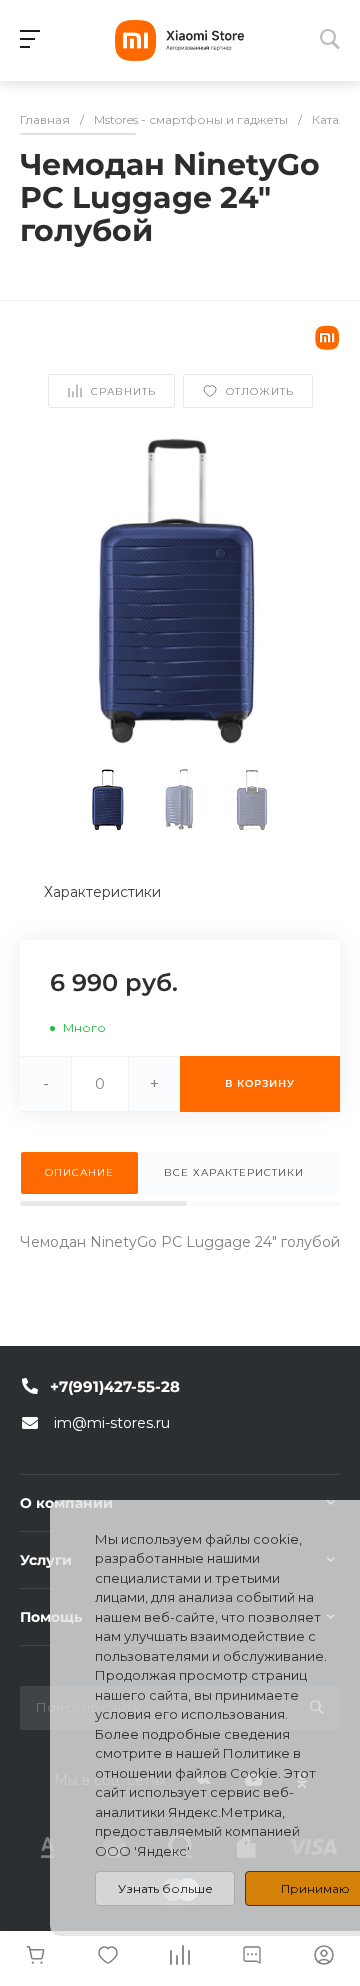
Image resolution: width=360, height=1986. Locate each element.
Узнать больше (165, 1888)
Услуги (46, 1560)
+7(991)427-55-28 (115, 1386)
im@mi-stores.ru (112, 1423)
